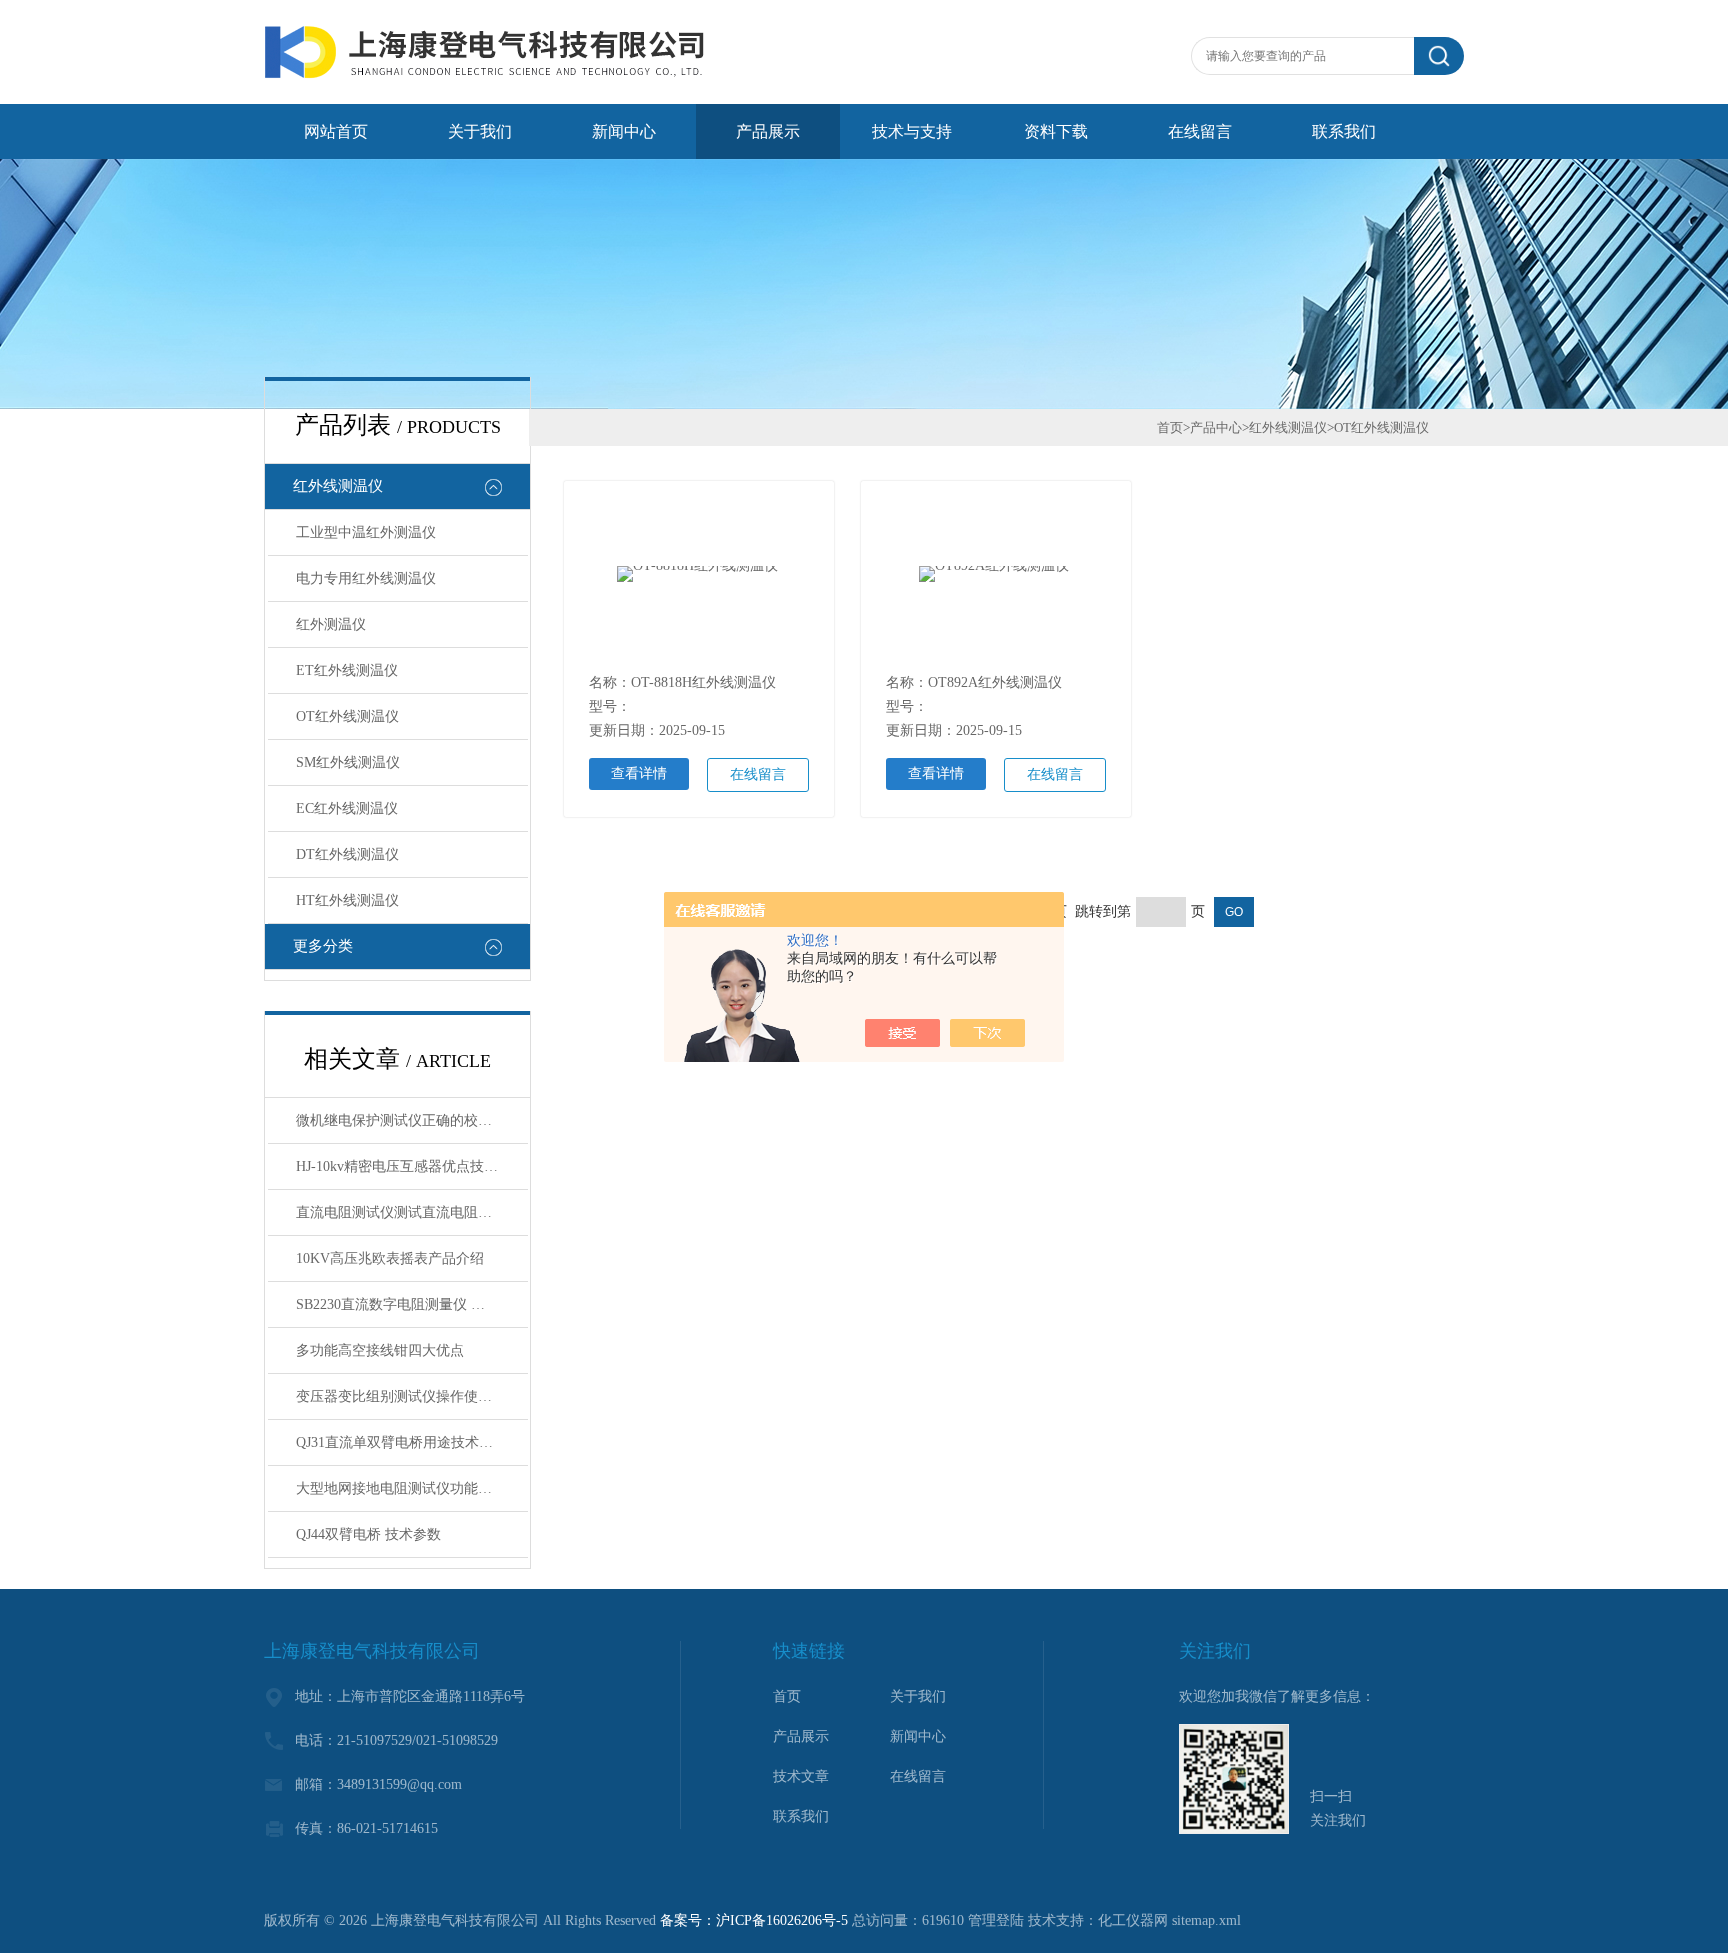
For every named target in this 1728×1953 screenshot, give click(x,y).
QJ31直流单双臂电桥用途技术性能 (401, 1442)
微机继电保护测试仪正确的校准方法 (408, 1120)
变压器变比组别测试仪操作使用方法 (408, 1396)
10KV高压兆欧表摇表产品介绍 (390, 1258)
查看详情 (639, 773)
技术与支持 (912, 131)
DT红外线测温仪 (347, 854)
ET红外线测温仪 (347, 670)
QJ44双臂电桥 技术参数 (368, 1534)
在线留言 (1200, 131)
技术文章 (801, 1776)
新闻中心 (624, 131)
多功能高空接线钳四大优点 (380, 1350)
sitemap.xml (1206, 1920)
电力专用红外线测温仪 (366, 578)
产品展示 (768, 131)
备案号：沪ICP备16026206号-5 (754, 1920)
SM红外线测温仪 (348, 762)
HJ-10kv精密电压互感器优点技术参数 (411, 1166)
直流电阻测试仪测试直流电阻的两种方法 (412, 1212)
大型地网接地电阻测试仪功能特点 (401, 1488)
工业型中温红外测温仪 (366, 532)
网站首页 (336, 131)
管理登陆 (996, 1920)
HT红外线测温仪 (347, 900)
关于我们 (480, 131)
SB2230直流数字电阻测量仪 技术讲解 (411, 1304)
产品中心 (1216, 427)
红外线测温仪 (338, 486)
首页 (1170, 427)
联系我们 (1344, 131)
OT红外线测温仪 (347, 716)
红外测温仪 (331, 624)
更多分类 (323, 946)
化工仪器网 (1133, 1920)
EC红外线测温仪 (347, 808)
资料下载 (1056, 131)
